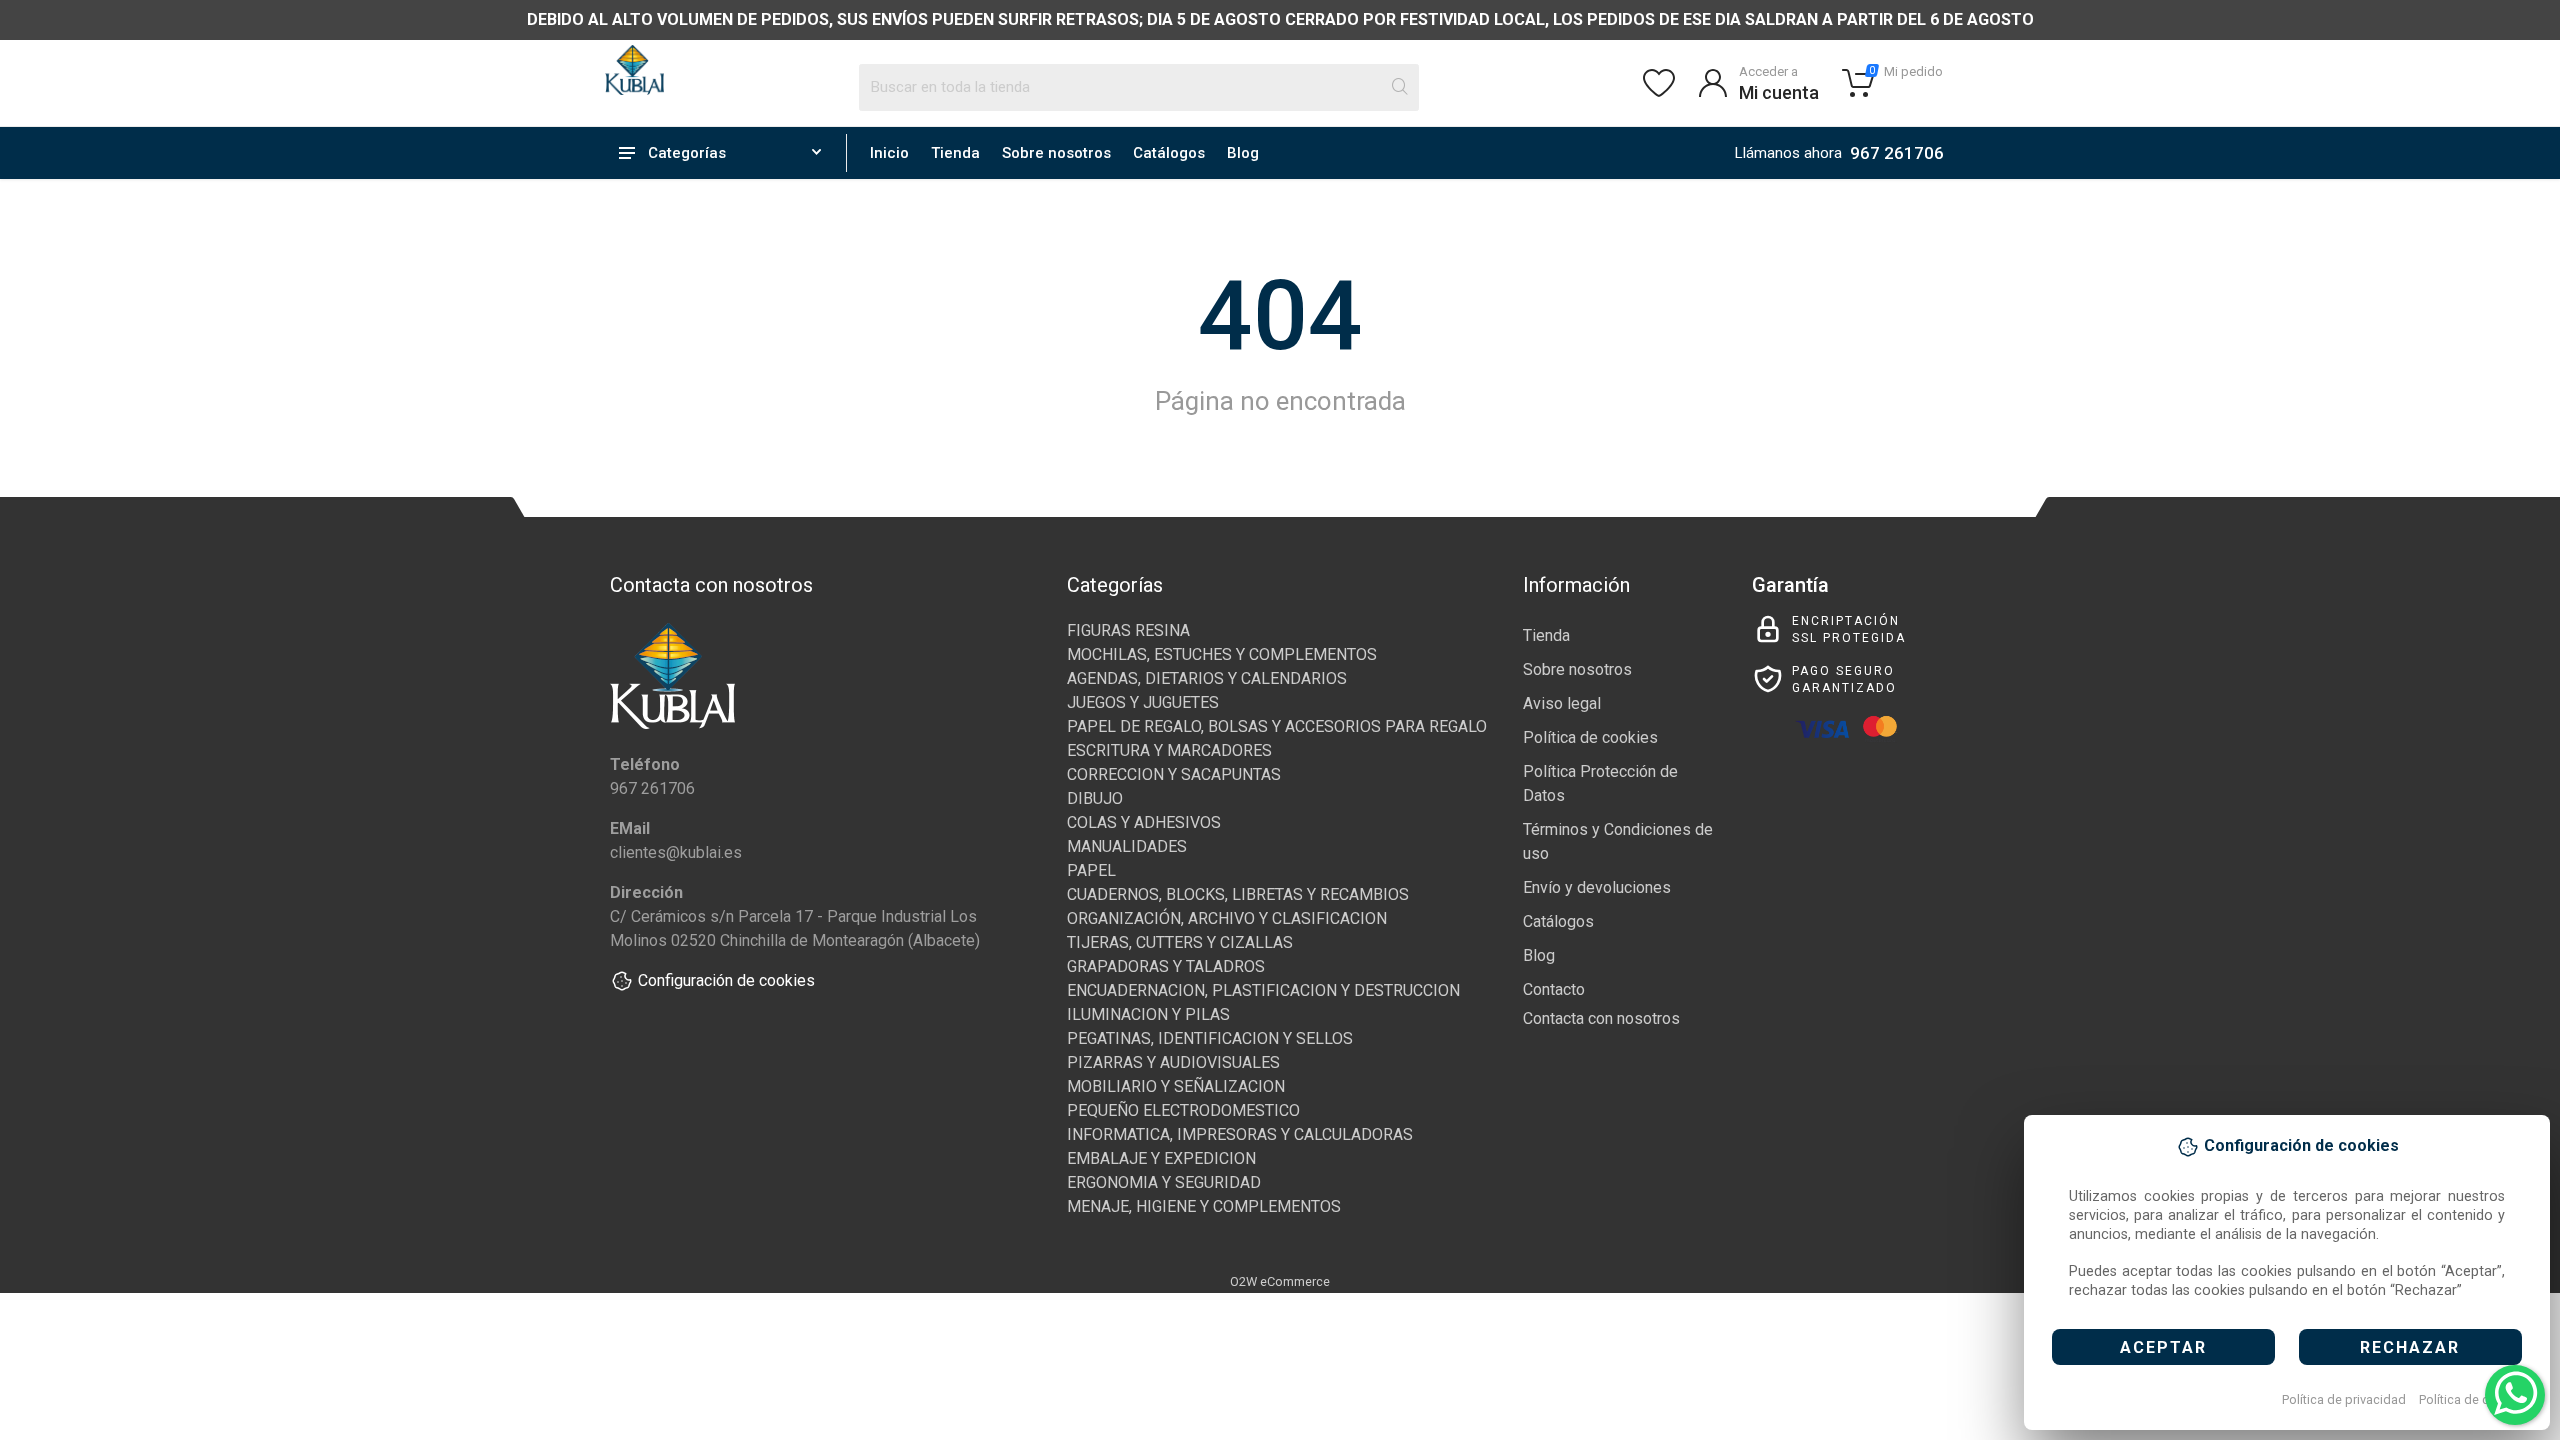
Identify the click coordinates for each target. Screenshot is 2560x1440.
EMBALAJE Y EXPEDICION (1161, 1158)
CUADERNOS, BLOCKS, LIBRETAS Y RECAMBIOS (1238, 894)
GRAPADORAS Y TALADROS (1166, 966)
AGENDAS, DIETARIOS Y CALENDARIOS (1207, 678)
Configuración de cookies (726, 980)
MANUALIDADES (1127, 846)
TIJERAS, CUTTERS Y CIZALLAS (1180, 942)
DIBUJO (1095, 798)
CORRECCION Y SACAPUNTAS (1174, 774)
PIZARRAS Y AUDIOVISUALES (1173, 1062)
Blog (1243, 153)
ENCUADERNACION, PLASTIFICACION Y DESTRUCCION (1263, 990)
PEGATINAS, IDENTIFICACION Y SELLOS (1210, 1038)
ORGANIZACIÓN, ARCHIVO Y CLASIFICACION (1227, 918)
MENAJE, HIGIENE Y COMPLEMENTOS (1204, 1206)
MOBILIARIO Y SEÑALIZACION (1176, 1086)
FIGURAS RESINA (1128, 630)
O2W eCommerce (1280, 1281)
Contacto (1554, 989)
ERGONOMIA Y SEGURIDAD (1164, 1182)
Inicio (889, 153)
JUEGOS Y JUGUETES (1143, 702)
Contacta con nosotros (1601, 1018)
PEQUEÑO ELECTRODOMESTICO (1183, 1110)
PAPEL (1091, 870)
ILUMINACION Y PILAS (1148, 1014)
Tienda (955, 153)
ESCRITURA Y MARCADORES (1169, 750)
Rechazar (2410, 1347)
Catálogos (1169, 153)
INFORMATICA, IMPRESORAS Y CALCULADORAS (1240, 1134)
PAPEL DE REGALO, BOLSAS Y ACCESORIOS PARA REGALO (1277, 726)
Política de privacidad (2344, 1399)
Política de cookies (2473, 1399)
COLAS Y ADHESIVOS (1144, 822)
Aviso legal (1562, 703)
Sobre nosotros (1056, 153)
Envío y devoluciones (1597, 887)
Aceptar (2163, 1347)
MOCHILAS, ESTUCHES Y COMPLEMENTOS (1222, 654)
